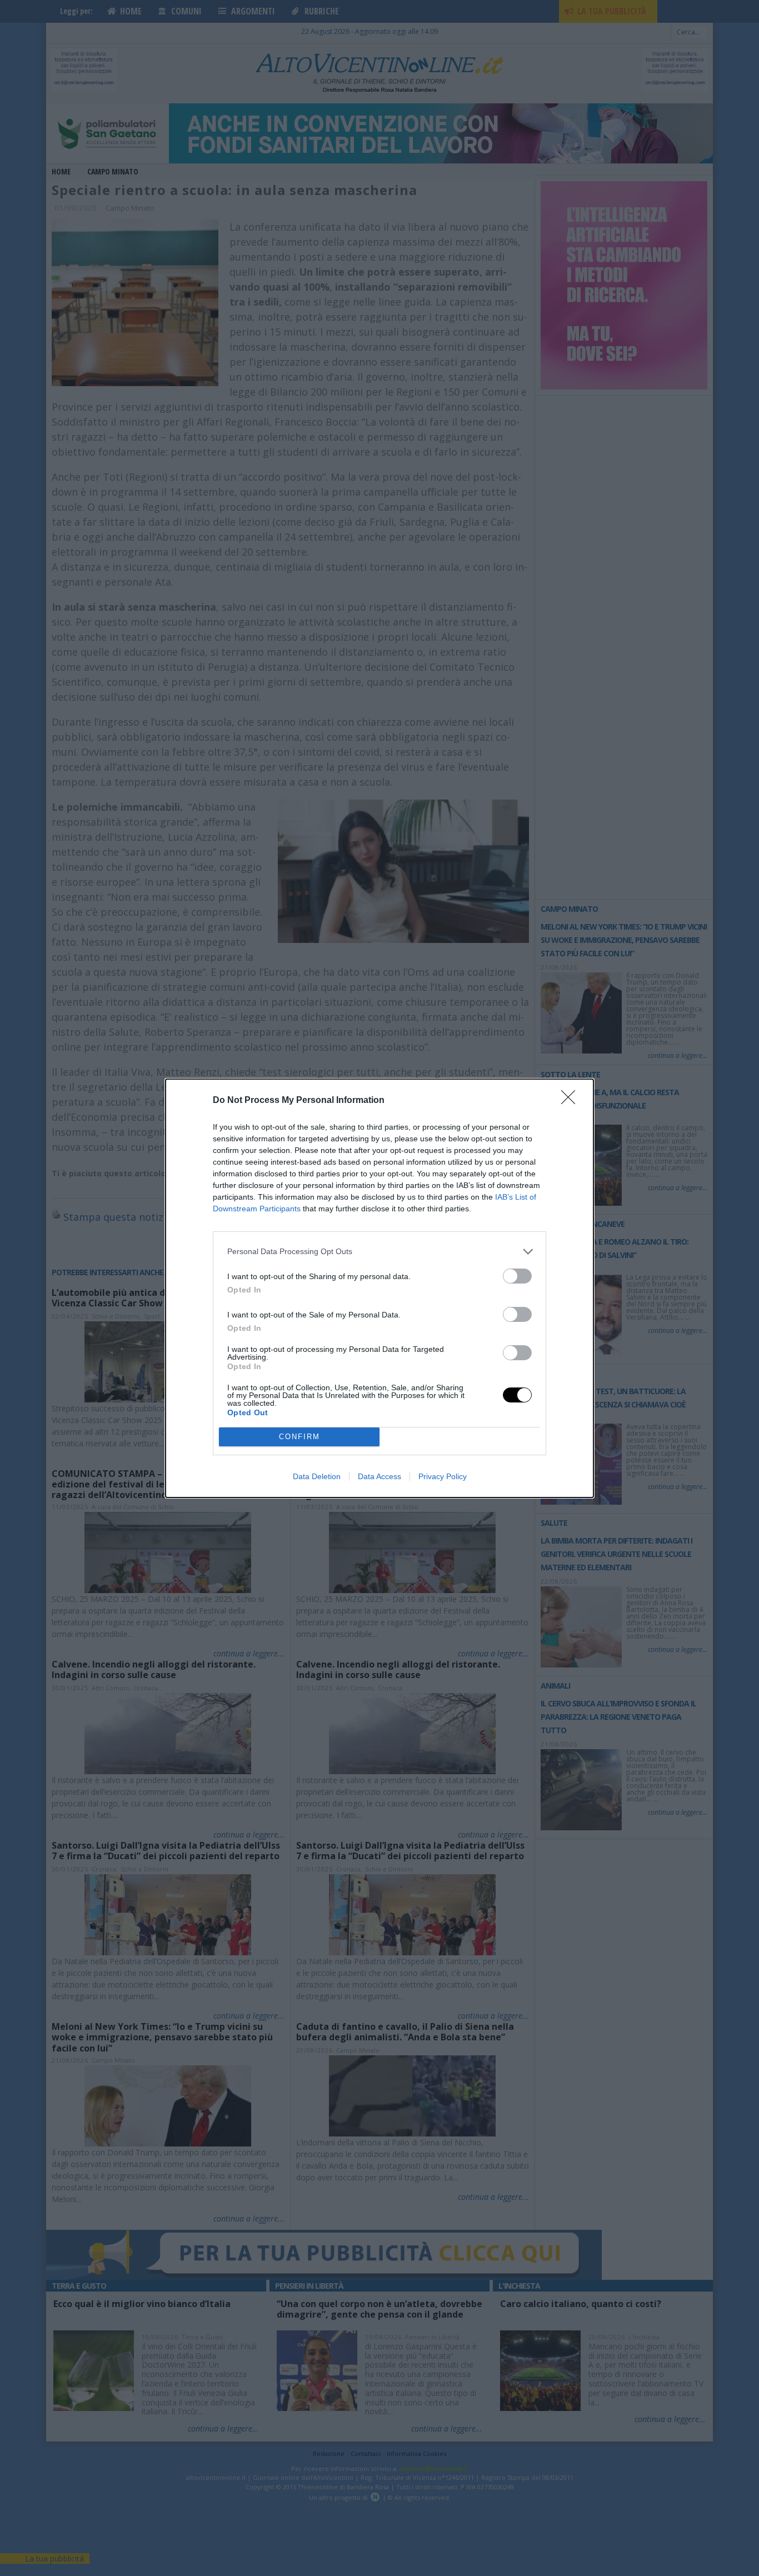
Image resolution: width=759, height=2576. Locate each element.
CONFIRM (299, 1437)
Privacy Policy (443, 1476)
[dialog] (379, 1288)
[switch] (517, 1276)
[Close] (572, 1101)
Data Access (379, 1476)
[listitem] (379, 1252)
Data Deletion (317, 1476)
